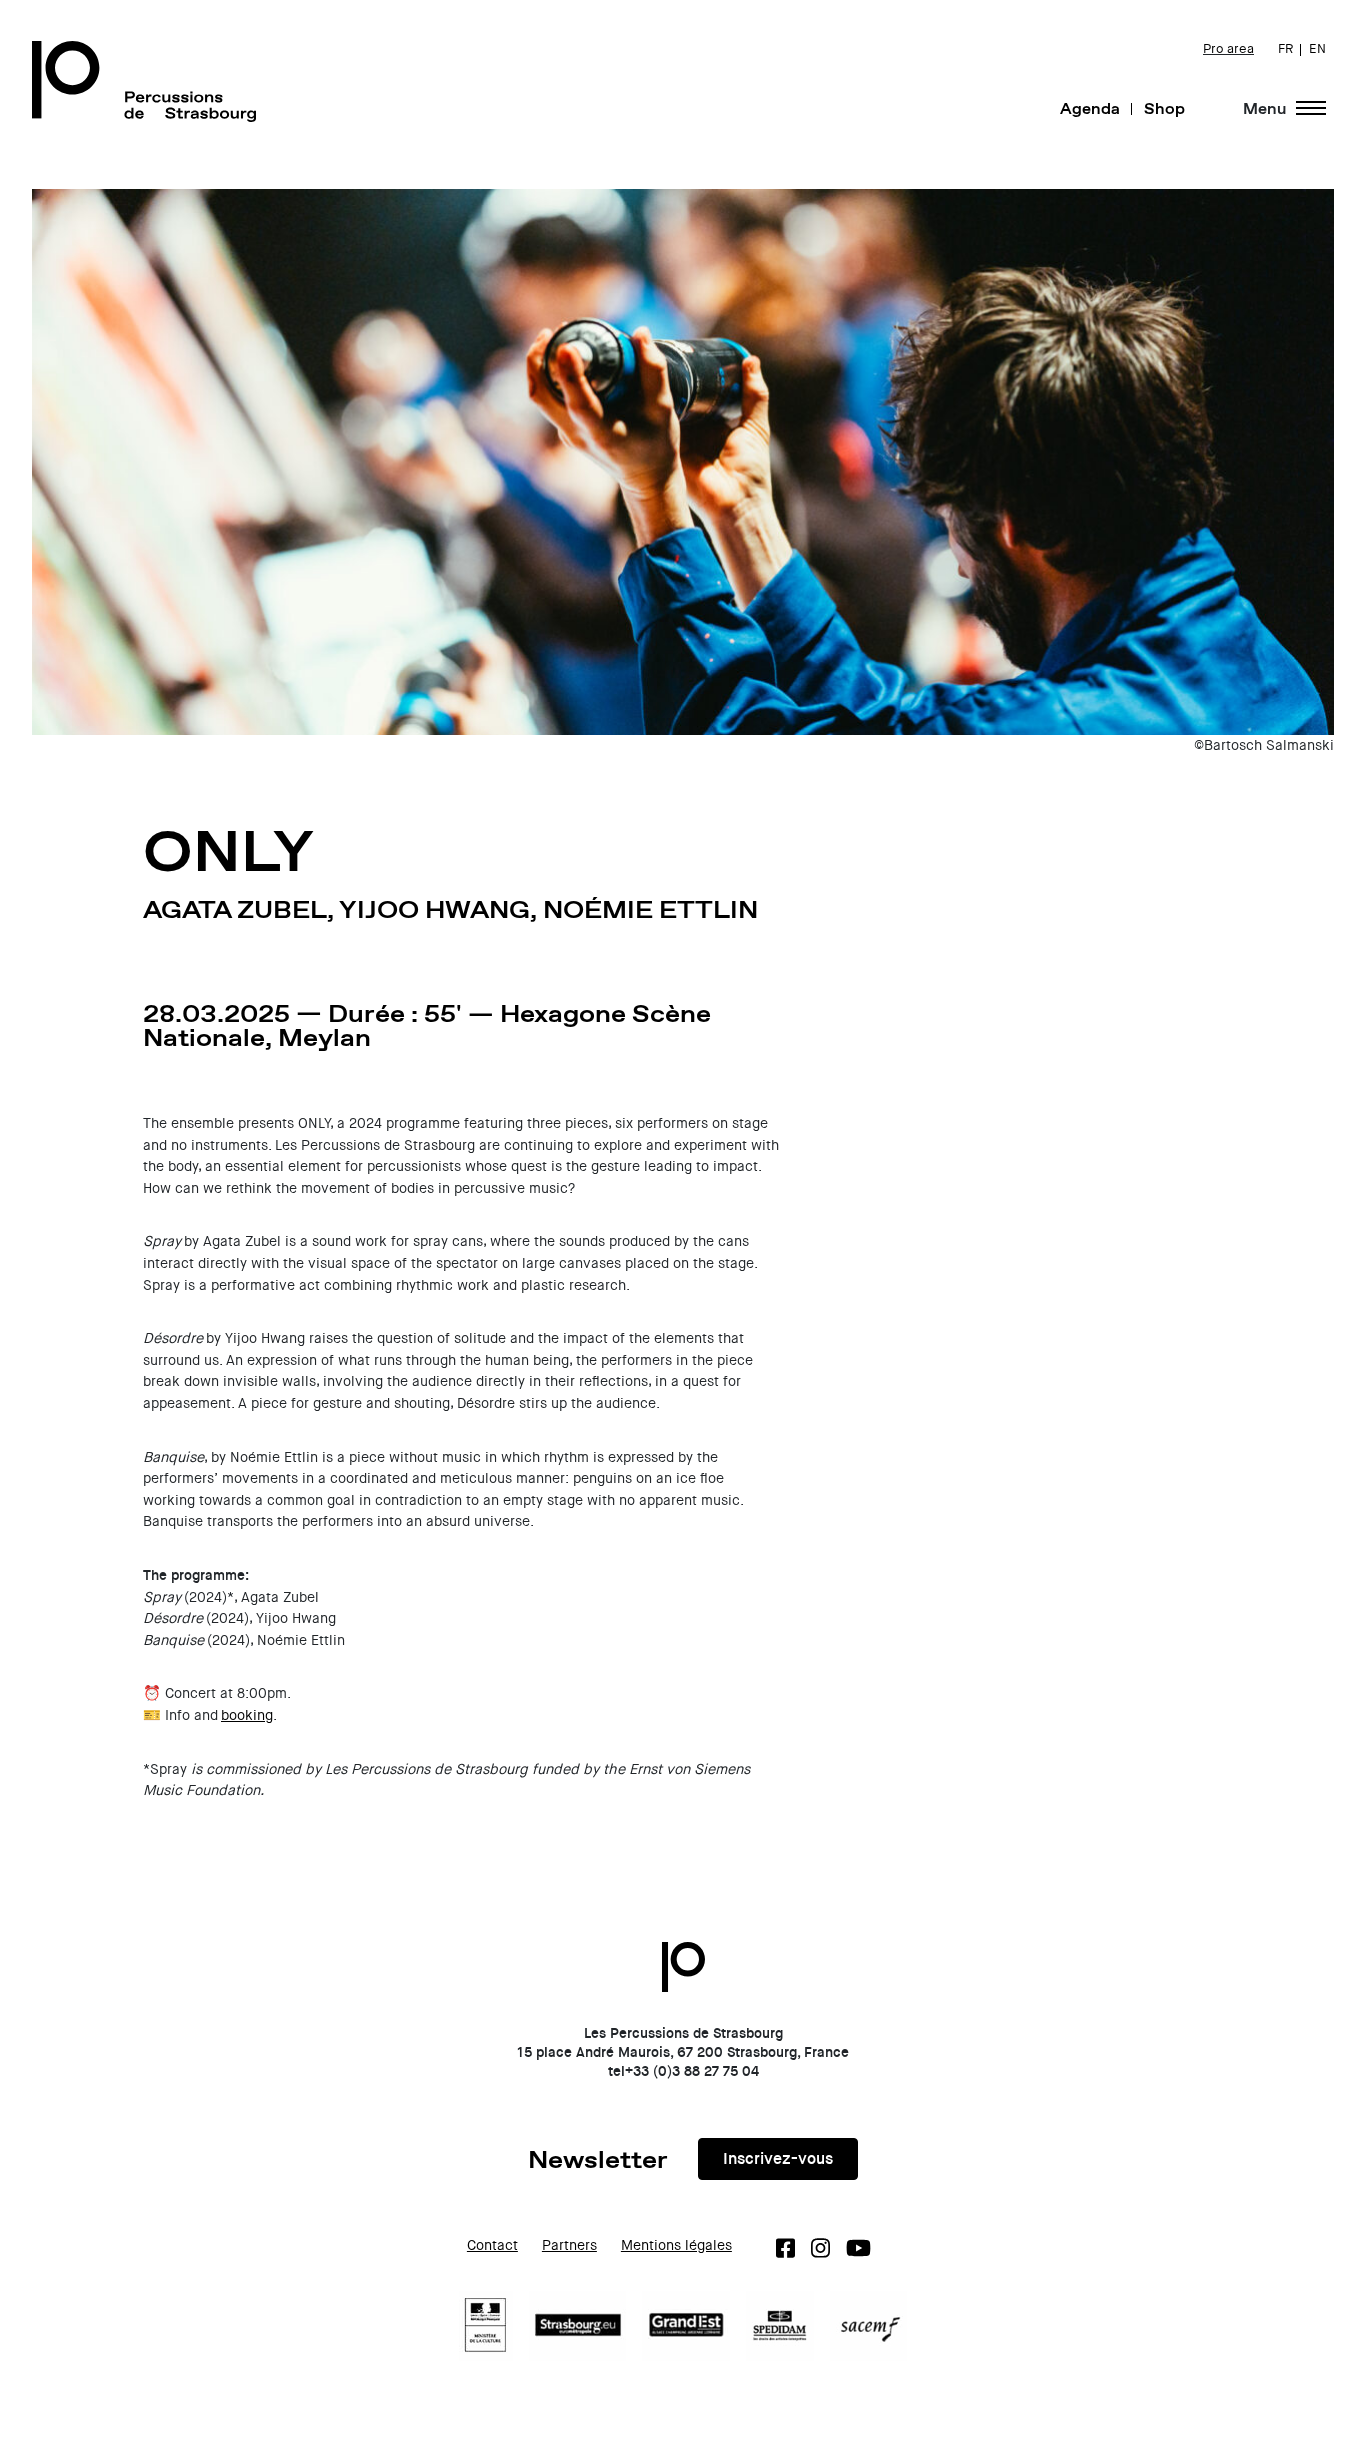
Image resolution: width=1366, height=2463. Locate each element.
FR (1285, 49)
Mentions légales (676, 2245)
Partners (569, 2245)
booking (247, 1715)
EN (1317, 49)
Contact (492, 2245)
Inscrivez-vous (778, 2158)
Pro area (1228, 49)
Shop (1164, 108)
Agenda (1090, 108)
